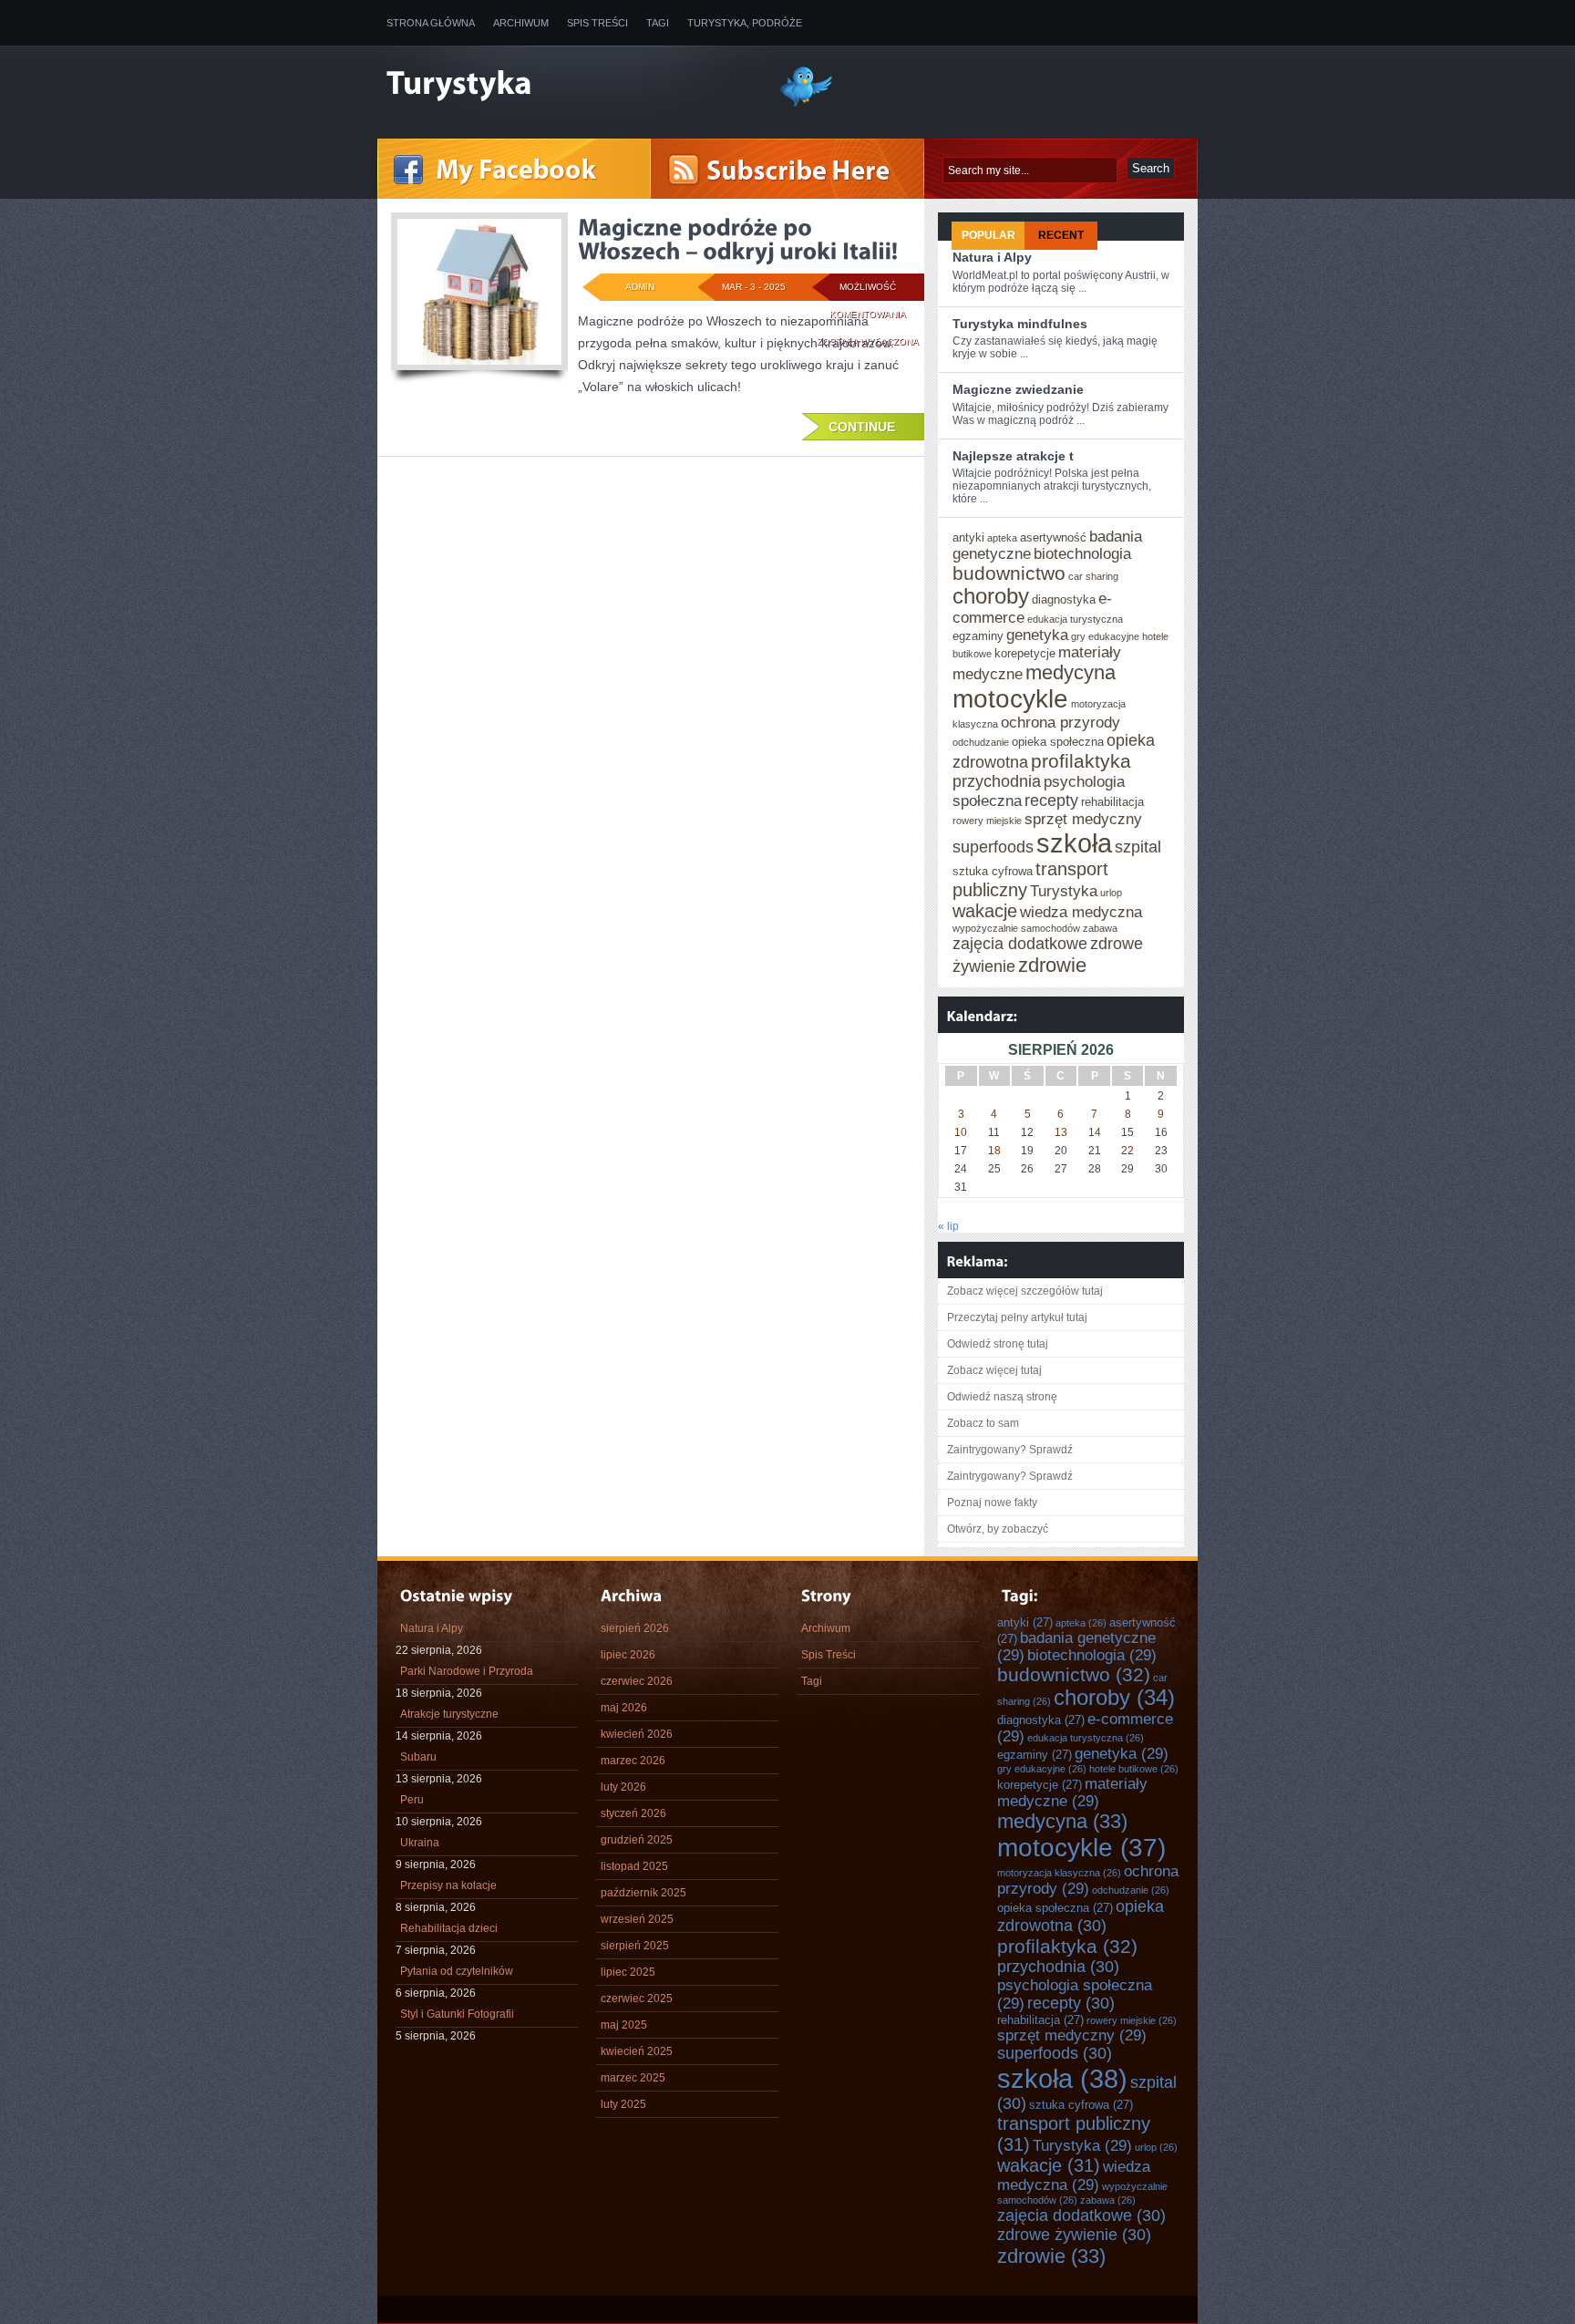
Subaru (418, 1757)
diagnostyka (1064, 599)
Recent (1061, 235)
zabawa (1100, 928)
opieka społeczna (1058, 742)
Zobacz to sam (983, 1423)
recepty (1051, 800)
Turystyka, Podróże (745, 23)
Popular (988, 235)
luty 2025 (623, 2104)
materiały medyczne (1072, 1792)
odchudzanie (981, 742)
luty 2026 (623, 1787)
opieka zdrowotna (1081, 1916)
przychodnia (997, 781)
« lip (948, 1226)
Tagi (658, 23)
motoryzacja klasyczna (1059, 1873)
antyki (968, 537)
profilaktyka (1081, 761)
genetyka (1037, 635)
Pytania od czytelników (457, 1971)
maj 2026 (624, 1708)
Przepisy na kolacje (448, 1885)
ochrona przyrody (1060, 722)
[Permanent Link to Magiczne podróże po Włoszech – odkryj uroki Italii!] (738, 239)
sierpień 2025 (635, 1946)
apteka (1002, 538)
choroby (991, 596)
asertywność (1053, 537)
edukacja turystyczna (1075, 619)
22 (1127, 1151)
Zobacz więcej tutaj (994, 1370)
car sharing (1093, 576)
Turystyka (1064, 891)
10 (961, 1132)
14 (1095, 1132)
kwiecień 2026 (637, 1734)
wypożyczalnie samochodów (1016, 928)
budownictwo (1009, 573)
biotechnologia (1082, 553)
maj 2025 (624, 2025)
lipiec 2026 (628, 1655)
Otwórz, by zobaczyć (998, 1529)
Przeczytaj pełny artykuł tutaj (1017, 1317)
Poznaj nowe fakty (992, 1503)
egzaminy (978, 636)
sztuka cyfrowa (993, 871)
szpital (1138, 847)
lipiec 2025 (628, 1972)
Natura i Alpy (992, 257)
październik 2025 (643, 1893)
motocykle (1010, 699)
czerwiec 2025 (637, 1999)
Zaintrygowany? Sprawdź (1010, 1450)
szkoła (1074, 843)
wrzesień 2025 (637, 1919)
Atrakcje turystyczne (449, 1714)
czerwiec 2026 (637, 1681)
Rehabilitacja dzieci (449, 1928)
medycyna (1071, 672)
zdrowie (1052, 965)
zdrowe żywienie (1074, 2235)
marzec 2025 (633, 2078)
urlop (1111, 893)
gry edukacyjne (1105, 636)
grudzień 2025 (637, 1840)
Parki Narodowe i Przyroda (467, 1671)
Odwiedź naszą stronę (1002, 1397)
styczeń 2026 (633, 1813)
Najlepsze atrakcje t (1013, 456)
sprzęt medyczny (1083, 819)
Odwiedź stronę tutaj (998, 1344)
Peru (412, 1800)
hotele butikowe (1134, 1769)
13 (1061, 1132)
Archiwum (521, 23)
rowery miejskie (987, 821)
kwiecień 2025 (637, 2051)
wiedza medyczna (1081, 912)
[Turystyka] (569, 85)
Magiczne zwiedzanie (1018, 389)
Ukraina (420, 1843)
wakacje (985, 911)
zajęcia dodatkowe (1020, 944)
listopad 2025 (634, 1866)
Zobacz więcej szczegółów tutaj (1025, 1291)
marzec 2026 (633, 1761)
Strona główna (431, 23)
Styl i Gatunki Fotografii (457, 2014)
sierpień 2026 (635, 1628)
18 (994, 1151)
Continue (862, 427)
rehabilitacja (1112, 802)
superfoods (993, 847)
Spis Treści (597, 23)
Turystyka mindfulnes (1020, 324)
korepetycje (1025, 653)
